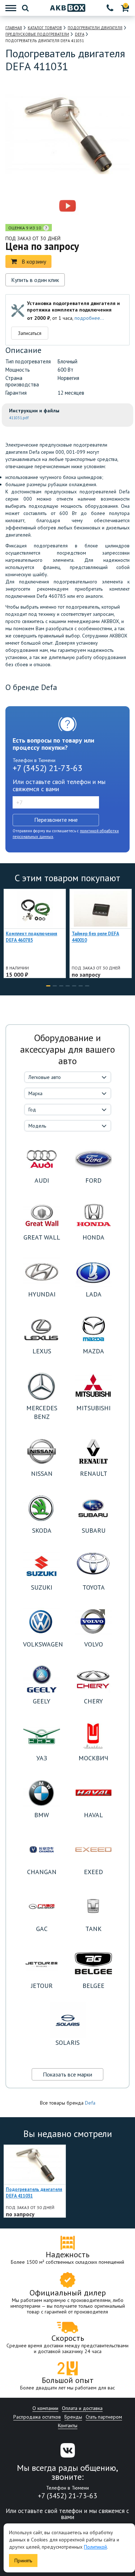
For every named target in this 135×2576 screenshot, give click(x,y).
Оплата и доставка (82, 2408)
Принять (23, 2561)
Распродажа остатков (37, 2417)
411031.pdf (19, 418)
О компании (45, 2408)
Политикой (95, 2547)
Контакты (68, 2425)
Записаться (30, 333)
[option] (37, 206)
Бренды (73, 2417)
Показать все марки (67, 2074)
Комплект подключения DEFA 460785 (31, 937)
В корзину (34, 261)
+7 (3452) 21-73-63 (48, 768)
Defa (90, 2103)
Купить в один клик (35, 280)
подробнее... (89, 318)
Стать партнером (104, 2417)
